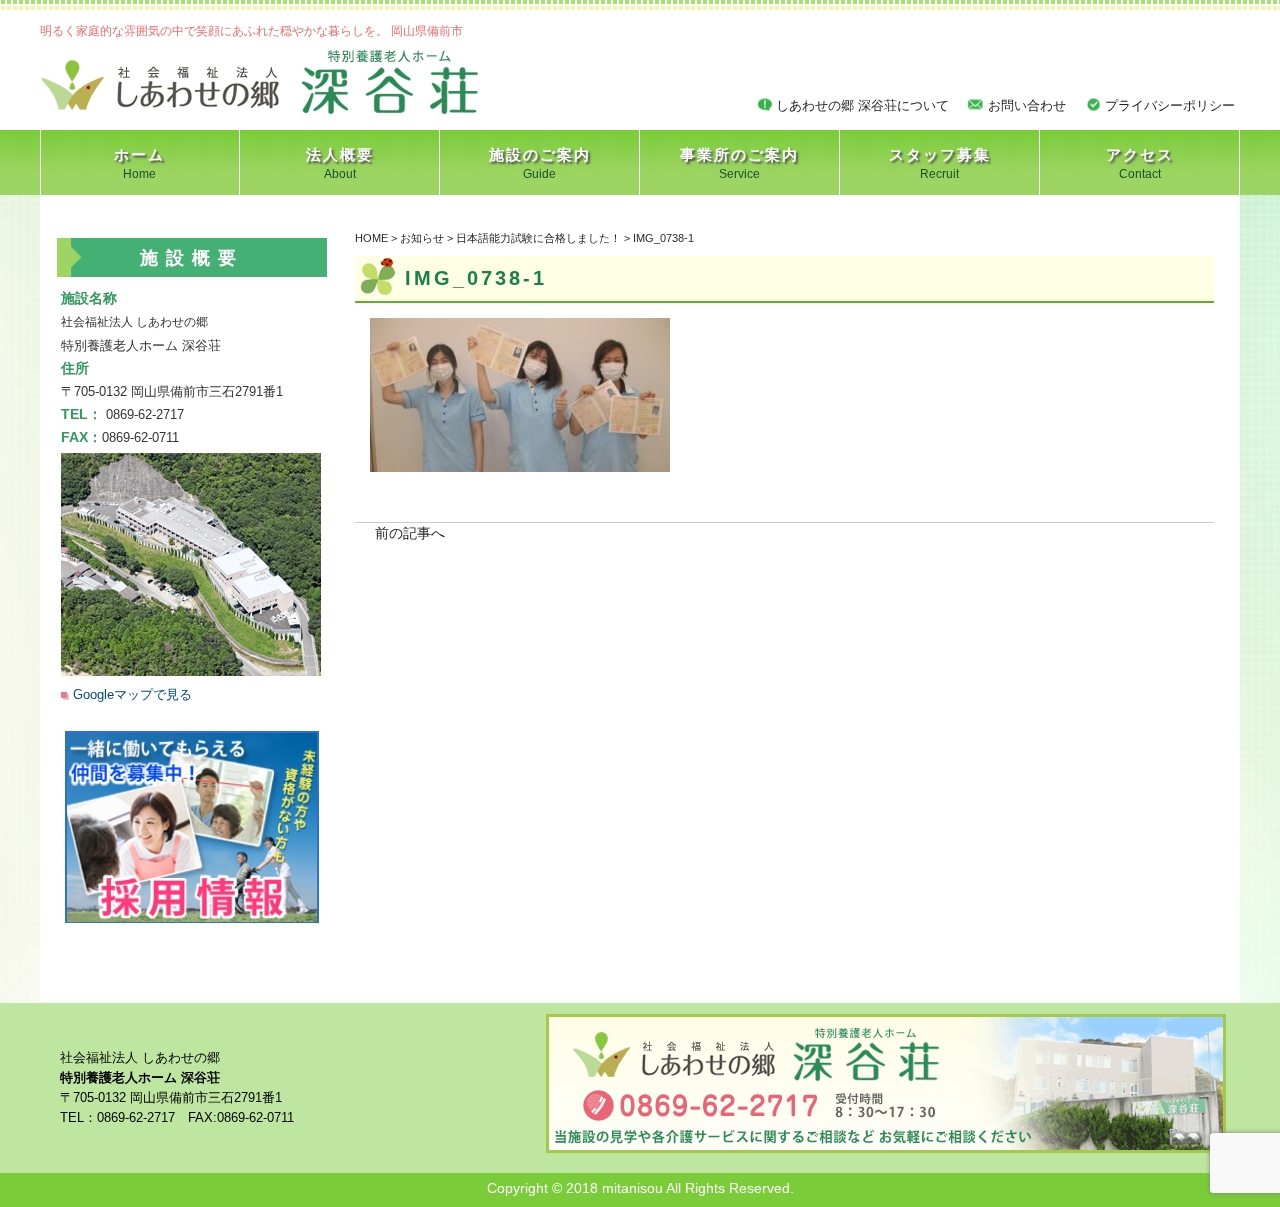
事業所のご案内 (739, 163)
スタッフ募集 (940, 163)
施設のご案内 (540, 163)
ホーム (139, 163)
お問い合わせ (1027, 105)
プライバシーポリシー (1170, 105)
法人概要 (340, 163)
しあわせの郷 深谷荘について (862, 105)
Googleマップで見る (132, 694)
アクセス (1140, 163)
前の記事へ (410, 533)
